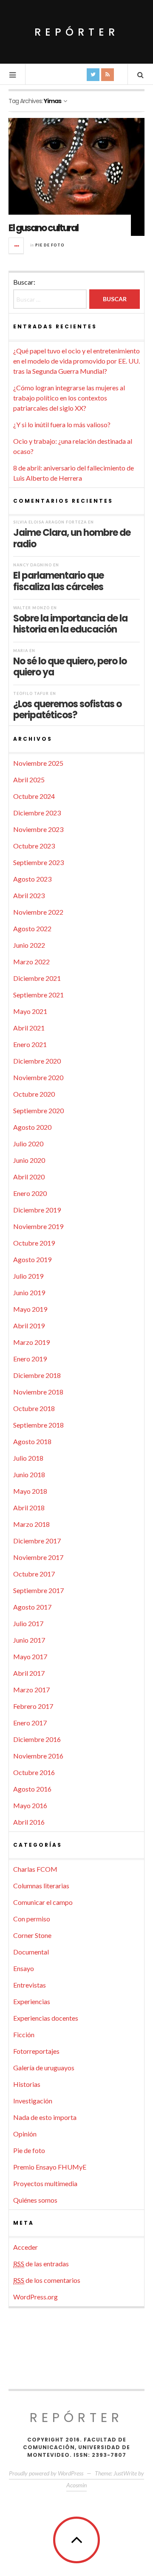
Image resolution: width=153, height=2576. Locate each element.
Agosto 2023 (32, 879)
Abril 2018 (29, 1508)
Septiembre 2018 (38, 1425)
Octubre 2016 (34, 1772)
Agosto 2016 (32, 1789)
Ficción (24, 2034)
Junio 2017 (29, 1640)
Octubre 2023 (34, 846)
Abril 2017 (29, 1673)
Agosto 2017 (32, 1607)
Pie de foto (50, 245)
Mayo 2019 (30, 1309)
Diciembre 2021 (37, 978)
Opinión (25, 2134)
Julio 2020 (28, 1144)
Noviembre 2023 (38, 829)
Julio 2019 (28, 1276)
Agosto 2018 (32, 1441)
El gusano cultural (43, 228)
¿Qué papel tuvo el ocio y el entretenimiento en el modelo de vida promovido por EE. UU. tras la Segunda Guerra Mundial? (76, 361)
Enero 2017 (30, 1723)
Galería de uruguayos (44, 2068)
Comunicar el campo (43, 1902)
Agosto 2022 (32, 928)
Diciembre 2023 (37, 813)
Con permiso (32, 1919)
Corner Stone (32, 1935)
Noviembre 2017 (38, 1557)
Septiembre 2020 (38, 1110)
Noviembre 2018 (38, 1392)
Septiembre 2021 (38, 995)
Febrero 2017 (33, 1706)
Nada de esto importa (45, 2117)
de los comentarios (47, 2280)
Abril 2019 (29, 1326)
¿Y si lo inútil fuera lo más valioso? (62, 424)
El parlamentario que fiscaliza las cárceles (58, 581)
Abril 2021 (29, 1028)
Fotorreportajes (36, 2051)
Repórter (77, 32)
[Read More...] (17, 246)
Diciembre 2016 (37, 1739)
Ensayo (24, 1968)
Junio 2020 (29, 1160)
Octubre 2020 (34, 1094)
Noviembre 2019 (38, 1226)
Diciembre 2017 (37, 1541)
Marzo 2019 (31, 1342)
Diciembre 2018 (37, 1375)
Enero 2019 (30, 1359)
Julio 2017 (28, 1623)
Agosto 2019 (32, 1259)
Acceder (25, 2247)
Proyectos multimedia (45, 2183)
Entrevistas (30, 1985)
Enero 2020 (30, 1193)
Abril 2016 (29, 1822)
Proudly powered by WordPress (46, 2473)
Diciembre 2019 (37, 1210)
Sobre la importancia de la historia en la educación (70, 624)
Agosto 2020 (32, 1127)
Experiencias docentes (46, 2018)
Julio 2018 (28, 1458)
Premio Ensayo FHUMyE (50, 2167)
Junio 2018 (29, 1474)
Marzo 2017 (31, 1690)
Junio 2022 (29, 945)
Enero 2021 (30, 1044)
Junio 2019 (29, 1292)
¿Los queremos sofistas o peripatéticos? (67, 709)
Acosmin (76, 2485)
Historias (27, 2084)
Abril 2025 (29, 780)
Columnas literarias (41, 1886)
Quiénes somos (35, 2200)
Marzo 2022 (31, 962)
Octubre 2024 (34, 796)
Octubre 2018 (34, 1408)
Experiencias (32, 2001)
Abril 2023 (29, 895)
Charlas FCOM (35, 1869)
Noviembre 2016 (38, 1756)
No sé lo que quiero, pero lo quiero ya (70, 666)
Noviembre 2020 (38, 1077)
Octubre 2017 (34, 1574)
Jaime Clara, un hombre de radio (72, 538)
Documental (31, 1952)
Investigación (33, 2101)
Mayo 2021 (30, 1011)
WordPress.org (35, 2297)
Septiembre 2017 (38, 1590)
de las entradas (41, 2264)
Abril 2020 (29, 1177)
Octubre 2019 (34, 1243)
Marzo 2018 (31, 1524)
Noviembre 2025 (38, 763)
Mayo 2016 (30, 1805)
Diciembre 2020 (37, 1061)
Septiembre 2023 (38, 862)
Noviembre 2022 (38, 912)
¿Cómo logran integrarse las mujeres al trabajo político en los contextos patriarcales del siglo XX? (69, 398)
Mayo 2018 (30, 1491)
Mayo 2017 (30, 1656)
